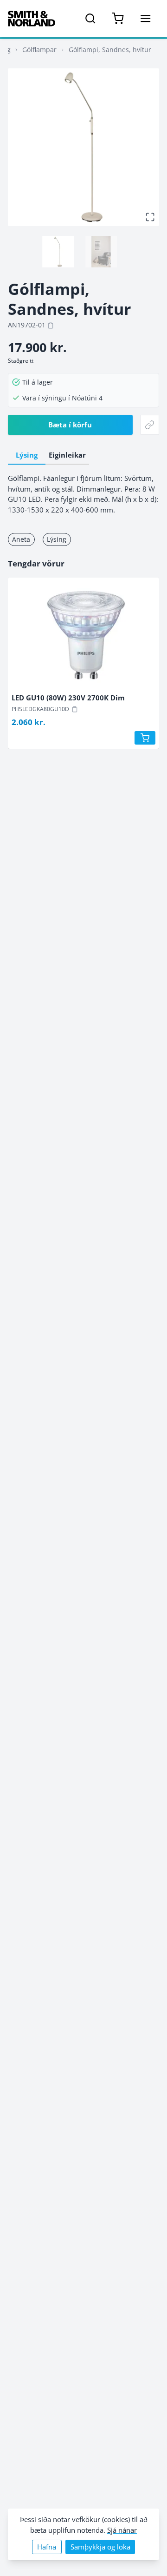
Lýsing (57, 539)
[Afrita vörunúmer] (51, 326)
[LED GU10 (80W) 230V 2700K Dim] (83, 637)
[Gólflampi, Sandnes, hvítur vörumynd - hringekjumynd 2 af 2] (101, 252)
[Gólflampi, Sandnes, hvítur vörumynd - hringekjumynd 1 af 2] (58, 252)
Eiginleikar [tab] (67, 455)
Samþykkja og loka (100, 2547)
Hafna (47, 2547)
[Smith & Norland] (32, 19)
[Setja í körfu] (145, 738)
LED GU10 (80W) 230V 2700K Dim (68, 698)
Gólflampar (39, 50)
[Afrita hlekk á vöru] (150, 425)
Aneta (21, 539)
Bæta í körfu (70, 425)
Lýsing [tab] (27, 455)
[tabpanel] (83, 494)
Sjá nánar (122, 2530)
